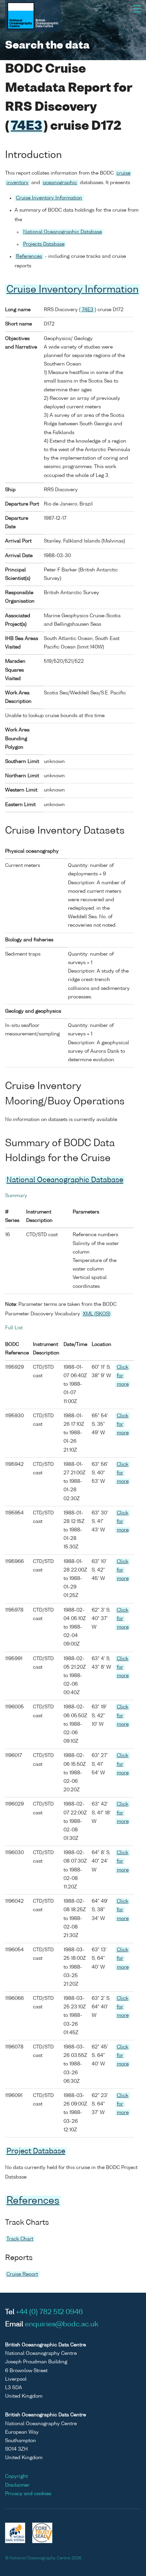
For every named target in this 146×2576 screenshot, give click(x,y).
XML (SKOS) (97, 1314)
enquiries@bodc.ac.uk (62, 2325)
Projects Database (44, 244)
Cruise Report (22, 2274)
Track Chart (20, 2239)
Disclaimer (17, 2485)
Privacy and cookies (28, 2494)
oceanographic (60, 183)
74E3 (26, 127)
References (29, 256)
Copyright (16, 2476)
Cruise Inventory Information (49, 198)
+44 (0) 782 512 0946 (49, 2312)
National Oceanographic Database (62, 232)
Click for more (123, 1376)
